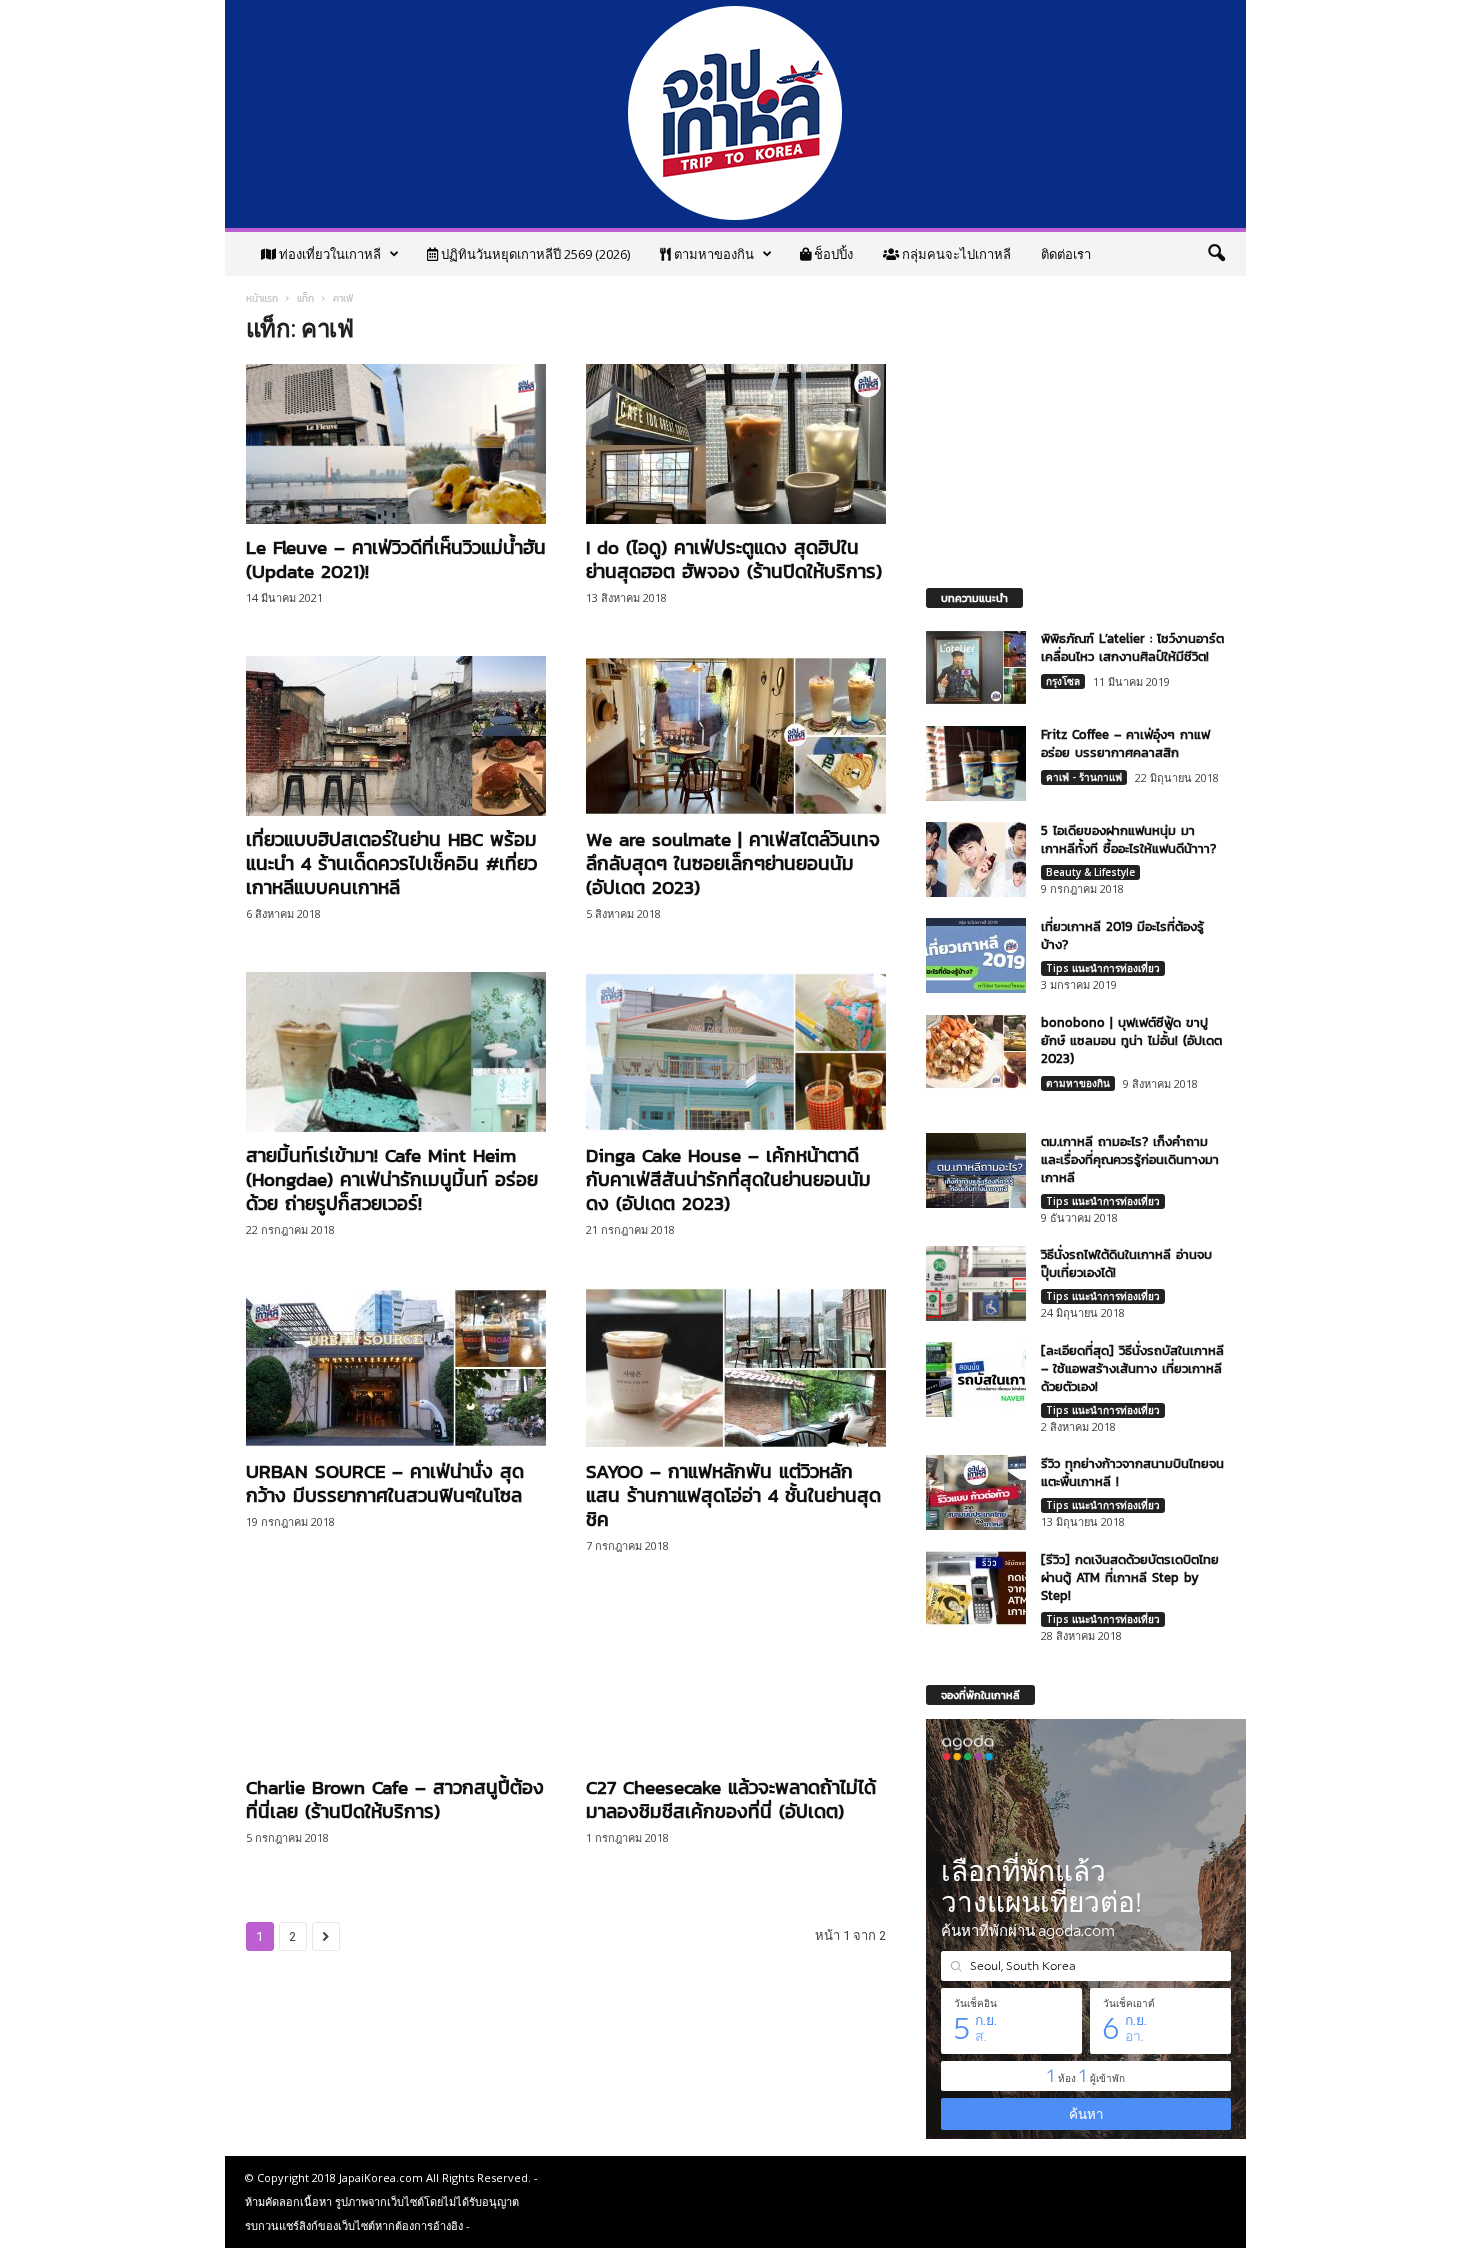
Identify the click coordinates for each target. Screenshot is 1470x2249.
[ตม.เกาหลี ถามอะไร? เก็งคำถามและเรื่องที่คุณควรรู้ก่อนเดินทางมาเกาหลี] (976, 1170)
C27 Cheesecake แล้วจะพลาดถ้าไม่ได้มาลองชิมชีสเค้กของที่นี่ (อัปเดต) (731, 1799)
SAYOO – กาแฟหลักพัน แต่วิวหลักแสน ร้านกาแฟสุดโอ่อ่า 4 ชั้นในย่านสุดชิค (733, 1495)
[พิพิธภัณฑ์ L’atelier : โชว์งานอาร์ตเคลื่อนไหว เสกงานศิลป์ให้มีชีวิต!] (976, 667)
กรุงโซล (1063, 681)
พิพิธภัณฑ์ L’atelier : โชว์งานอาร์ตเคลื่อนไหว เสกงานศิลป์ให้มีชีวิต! (1132, 647)
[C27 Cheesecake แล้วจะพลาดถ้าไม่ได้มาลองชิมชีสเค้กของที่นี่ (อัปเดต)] (736, 1684)
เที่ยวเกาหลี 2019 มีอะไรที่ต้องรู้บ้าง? (1122, 935)
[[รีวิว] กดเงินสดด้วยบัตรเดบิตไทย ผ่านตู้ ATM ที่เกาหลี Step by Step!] (976, 1588)
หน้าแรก (262, 298)
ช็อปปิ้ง (832, 254)
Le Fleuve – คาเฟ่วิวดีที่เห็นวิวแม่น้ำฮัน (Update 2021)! (396, 559)
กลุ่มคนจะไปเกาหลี (955, 254)
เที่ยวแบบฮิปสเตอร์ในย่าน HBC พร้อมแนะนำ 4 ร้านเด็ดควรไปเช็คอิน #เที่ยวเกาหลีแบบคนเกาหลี (391, 863)
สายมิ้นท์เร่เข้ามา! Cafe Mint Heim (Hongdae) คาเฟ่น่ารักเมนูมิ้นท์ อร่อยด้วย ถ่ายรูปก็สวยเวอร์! (392, 1179)
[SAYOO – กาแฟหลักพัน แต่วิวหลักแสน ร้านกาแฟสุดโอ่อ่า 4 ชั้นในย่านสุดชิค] (736, 1368)
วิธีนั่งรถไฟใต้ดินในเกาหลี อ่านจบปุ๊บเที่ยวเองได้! (1126, 1263)
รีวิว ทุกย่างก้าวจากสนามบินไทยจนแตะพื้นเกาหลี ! (1132, 1472)
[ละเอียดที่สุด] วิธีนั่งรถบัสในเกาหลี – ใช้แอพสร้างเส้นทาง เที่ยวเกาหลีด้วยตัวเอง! (1132, 1368)
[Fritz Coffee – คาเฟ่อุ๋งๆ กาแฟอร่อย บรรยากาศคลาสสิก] (976, 763)
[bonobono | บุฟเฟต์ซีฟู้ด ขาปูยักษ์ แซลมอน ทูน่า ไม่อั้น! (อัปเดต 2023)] (976, 1051)
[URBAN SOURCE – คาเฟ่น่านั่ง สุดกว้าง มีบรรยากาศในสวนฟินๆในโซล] (396, 1368)
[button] (1216, 254)
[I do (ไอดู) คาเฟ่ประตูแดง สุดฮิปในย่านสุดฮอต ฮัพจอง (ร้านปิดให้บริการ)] (736, 444)
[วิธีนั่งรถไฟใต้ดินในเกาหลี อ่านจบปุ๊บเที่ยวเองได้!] (976, 1283)
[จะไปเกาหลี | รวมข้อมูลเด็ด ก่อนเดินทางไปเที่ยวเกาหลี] (735, 114)
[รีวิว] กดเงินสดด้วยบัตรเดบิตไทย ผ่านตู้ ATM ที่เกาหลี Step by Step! (1130, 1577)
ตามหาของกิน (712, 254)
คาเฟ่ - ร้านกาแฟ (1084, 777)
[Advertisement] (1075, 421)
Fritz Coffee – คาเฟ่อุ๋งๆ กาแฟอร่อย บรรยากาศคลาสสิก (1125, 743)
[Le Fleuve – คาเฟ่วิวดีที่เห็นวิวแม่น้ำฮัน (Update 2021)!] (396, 444)
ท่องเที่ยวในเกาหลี (328, 254)
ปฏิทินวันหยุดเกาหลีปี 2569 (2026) (534, 254)
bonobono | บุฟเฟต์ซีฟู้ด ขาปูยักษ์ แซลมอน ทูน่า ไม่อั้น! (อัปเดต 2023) (1131, 1040)
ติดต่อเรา (1066, 254)
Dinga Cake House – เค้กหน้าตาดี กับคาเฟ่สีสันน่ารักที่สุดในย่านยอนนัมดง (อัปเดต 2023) (728, 1179)
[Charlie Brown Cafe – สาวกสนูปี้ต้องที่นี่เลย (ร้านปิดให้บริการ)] (396, 1684)
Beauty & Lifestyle (1090, 872)
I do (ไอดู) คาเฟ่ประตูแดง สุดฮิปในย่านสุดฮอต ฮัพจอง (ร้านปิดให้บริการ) (734, 559)
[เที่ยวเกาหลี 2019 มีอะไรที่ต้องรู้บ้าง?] (976, 955)
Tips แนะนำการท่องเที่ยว (1103, 968)
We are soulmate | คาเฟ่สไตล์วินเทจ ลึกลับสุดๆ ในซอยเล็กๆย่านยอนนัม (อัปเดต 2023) (733, 863)
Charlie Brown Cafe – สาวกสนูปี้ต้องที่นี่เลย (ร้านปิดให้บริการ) (395, 1799)
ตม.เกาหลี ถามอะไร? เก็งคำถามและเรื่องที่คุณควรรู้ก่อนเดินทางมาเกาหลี (1130, 1159)
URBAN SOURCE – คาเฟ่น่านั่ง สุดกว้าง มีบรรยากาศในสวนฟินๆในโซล (385, 1483)
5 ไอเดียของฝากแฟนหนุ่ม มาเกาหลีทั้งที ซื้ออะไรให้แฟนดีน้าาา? (1128, 839)
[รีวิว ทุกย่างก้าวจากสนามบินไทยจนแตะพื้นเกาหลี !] (976, 1492)
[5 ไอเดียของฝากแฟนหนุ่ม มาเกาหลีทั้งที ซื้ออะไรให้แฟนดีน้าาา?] (976, 859)
